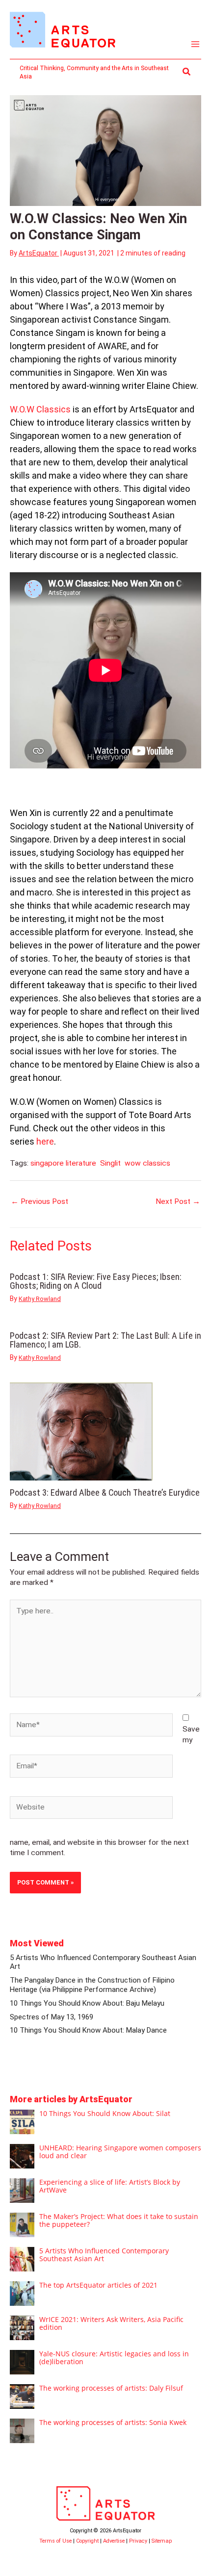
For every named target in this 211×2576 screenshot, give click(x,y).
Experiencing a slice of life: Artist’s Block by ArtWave (110, 2186)
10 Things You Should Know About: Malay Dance (88, 2030)
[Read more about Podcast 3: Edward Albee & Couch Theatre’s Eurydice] (81, 1431)
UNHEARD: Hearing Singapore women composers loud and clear (120, 2152)
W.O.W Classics (40, 409)
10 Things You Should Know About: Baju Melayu (87, 2003)
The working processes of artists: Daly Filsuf (111, 2388)
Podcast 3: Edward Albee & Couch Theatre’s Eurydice (105, 1492)
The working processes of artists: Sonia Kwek (113, 2422)
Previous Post (40, 1201)
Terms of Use (55, 2541)
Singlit (110, 1163)
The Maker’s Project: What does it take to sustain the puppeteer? (119, 2220)
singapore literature (63, 1163)
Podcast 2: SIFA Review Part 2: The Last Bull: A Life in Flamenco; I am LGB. (105, 1340)
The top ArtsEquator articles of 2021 (98, 2285)
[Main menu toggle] (196, 44)
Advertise (114, 2541)
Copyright (87, 2541)
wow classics (147, 1163)
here (45, 1141)
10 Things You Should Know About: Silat (105, 2113)
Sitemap (162, 2541)
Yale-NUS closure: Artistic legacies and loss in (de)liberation (114, 2358)
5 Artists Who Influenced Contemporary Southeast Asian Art (104, 2255)
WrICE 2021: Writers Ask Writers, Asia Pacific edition (111, 2323)
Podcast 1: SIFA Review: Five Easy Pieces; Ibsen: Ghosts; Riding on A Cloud (96, 1281)
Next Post (178, 1201)
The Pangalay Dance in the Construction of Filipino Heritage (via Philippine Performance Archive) (92, 1985)
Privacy (138, 2541)
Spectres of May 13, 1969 (52, 2017)
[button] (187, 72)
